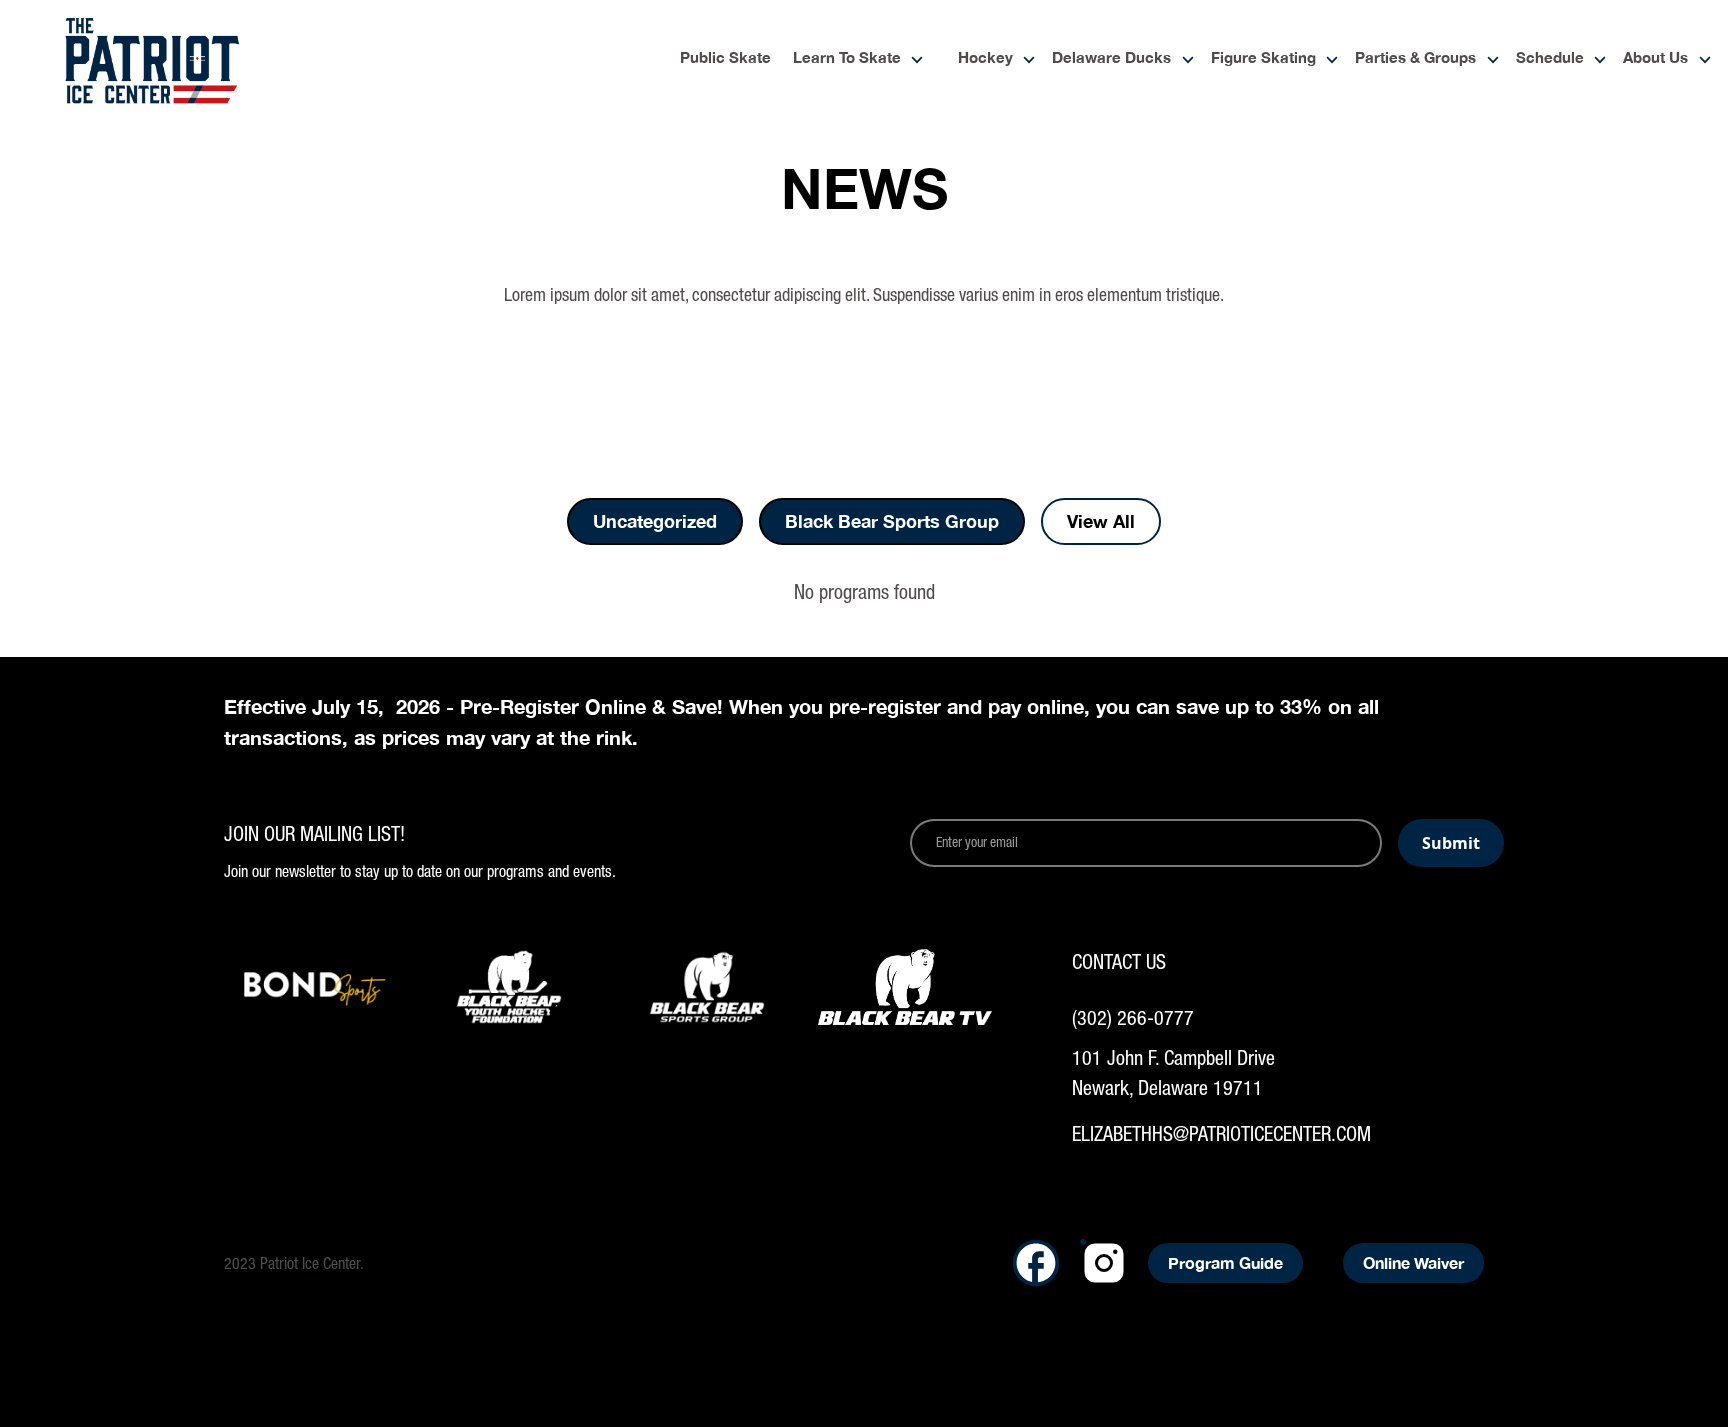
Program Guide (1225, 1262)
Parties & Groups (1415, 58)
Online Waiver (1413, 1262)
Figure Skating (1263, 58)
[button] (850, 59)
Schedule (1550, 58)
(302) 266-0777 (1133, 1017)
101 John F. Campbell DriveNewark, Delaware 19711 (1173, 1072)
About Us (1655, 58)
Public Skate (725, 58)
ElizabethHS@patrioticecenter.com (1221, 1133)
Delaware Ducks (1111, 58)
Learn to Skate (847, 58)
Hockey (985, 58)
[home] (151, 60)
